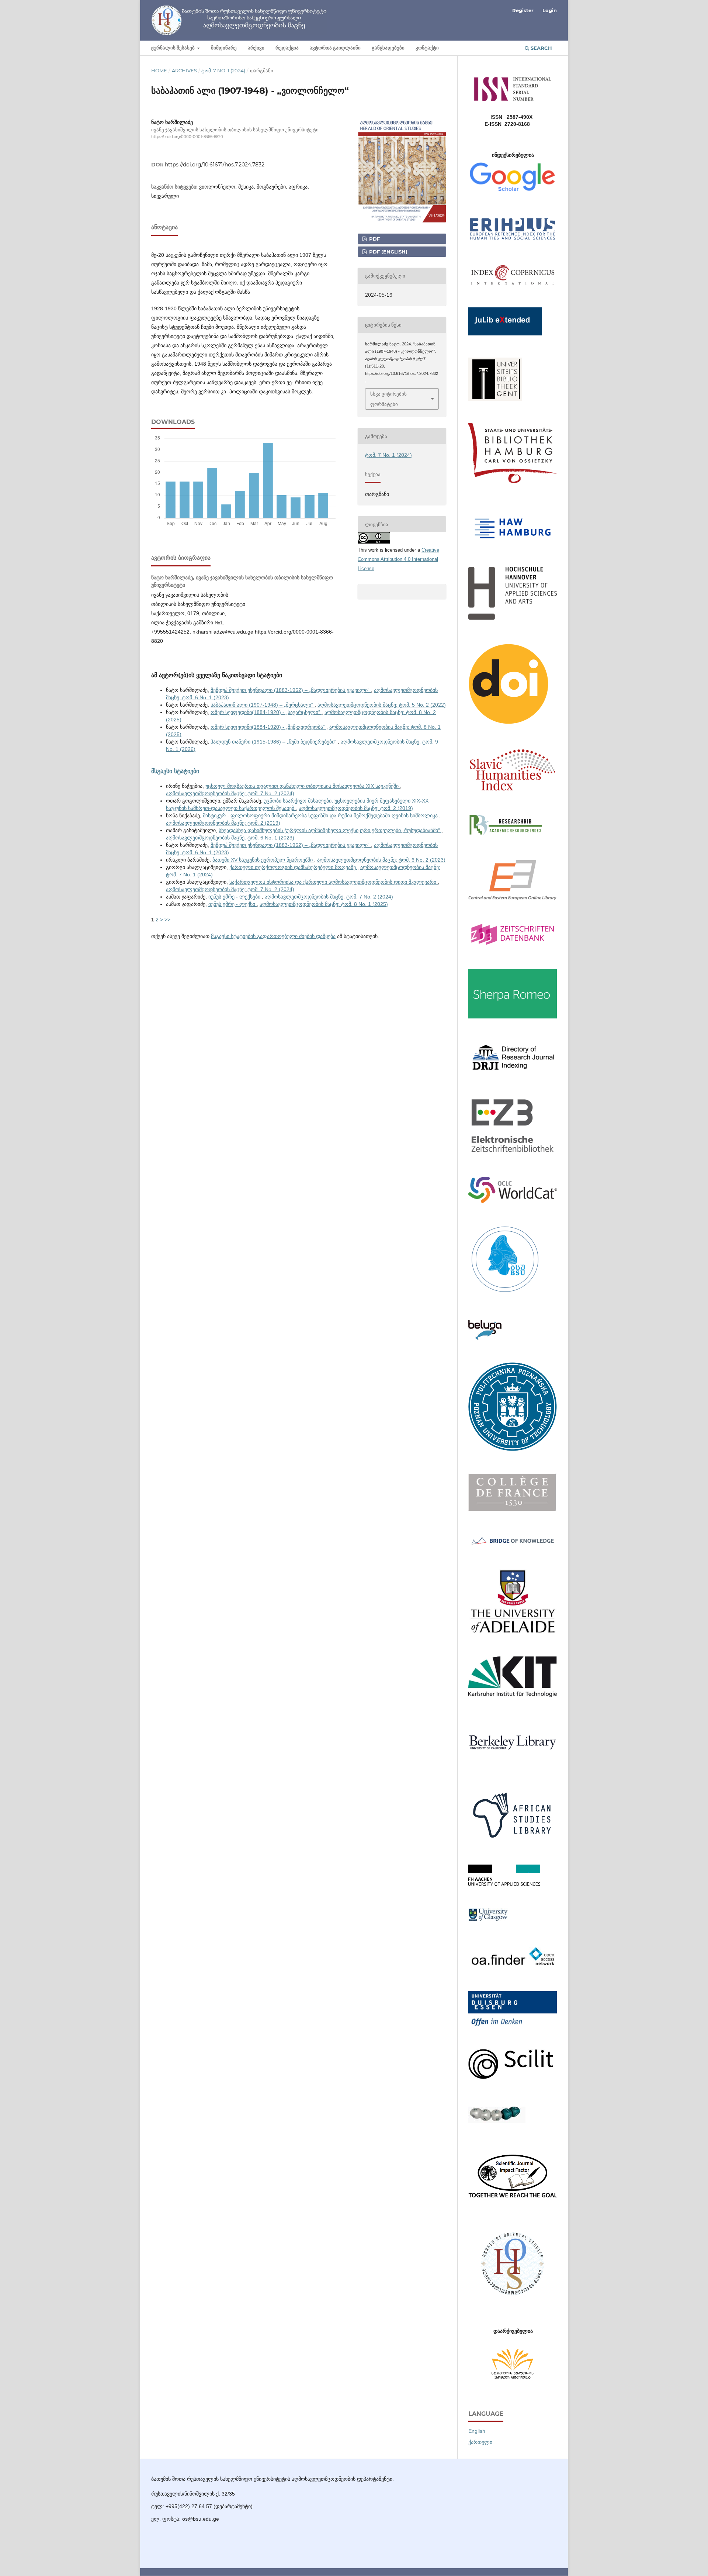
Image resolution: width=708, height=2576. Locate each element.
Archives (184, 70)
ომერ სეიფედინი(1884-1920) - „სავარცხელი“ (266, 712)
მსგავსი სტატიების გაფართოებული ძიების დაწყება (273, 936)
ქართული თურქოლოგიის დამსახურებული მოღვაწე (293, 867)
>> (167, 920)
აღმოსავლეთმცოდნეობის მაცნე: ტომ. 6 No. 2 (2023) (381, 860)
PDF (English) (388, 252)
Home (159, 70)
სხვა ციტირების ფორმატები (388, 399)
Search (541, 48)
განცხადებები (388, 48)
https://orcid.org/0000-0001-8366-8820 (187, 137)
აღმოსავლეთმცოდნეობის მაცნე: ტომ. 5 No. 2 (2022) (382, 705)
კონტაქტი (427, 48)
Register (523, 10)
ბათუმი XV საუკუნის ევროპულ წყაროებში (263, 860)
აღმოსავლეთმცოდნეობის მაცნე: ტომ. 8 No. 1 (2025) (324, 904)
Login (550, 10)
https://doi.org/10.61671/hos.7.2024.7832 (215, 165)
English (477, 2431)
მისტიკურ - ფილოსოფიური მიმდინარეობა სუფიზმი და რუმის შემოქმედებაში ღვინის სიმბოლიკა (321, 815)
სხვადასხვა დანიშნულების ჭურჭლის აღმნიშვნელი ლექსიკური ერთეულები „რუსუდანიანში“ (330, 830)
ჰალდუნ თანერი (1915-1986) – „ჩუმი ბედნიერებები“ (274, 742)
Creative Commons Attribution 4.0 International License (398, 559)
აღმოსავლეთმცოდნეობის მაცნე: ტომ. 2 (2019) (356, 808)
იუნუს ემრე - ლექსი (232, 904)
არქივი (256, 48)
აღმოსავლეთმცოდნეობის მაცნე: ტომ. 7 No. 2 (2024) (230, 793)
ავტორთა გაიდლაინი (335, 48)
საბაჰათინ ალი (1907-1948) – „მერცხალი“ (263, 705)
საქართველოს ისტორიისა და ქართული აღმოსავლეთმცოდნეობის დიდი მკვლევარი (334, 882)
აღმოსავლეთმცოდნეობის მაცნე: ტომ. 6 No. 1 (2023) (230, 838)
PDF (374, 239)
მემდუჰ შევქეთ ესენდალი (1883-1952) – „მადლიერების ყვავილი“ (291, 690)
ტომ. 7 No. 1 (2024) (223, 70)
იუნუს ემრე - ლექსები (235, 897)
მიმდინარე (224, 48)
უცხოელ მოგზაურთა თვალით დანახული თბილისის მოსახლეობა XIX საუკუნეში (303, 786)
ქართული (480, 2442)
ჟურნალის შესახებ (173, 48)
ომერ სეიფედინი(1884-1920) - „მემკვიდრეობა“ (268, 727)
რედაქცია (287, 48)
